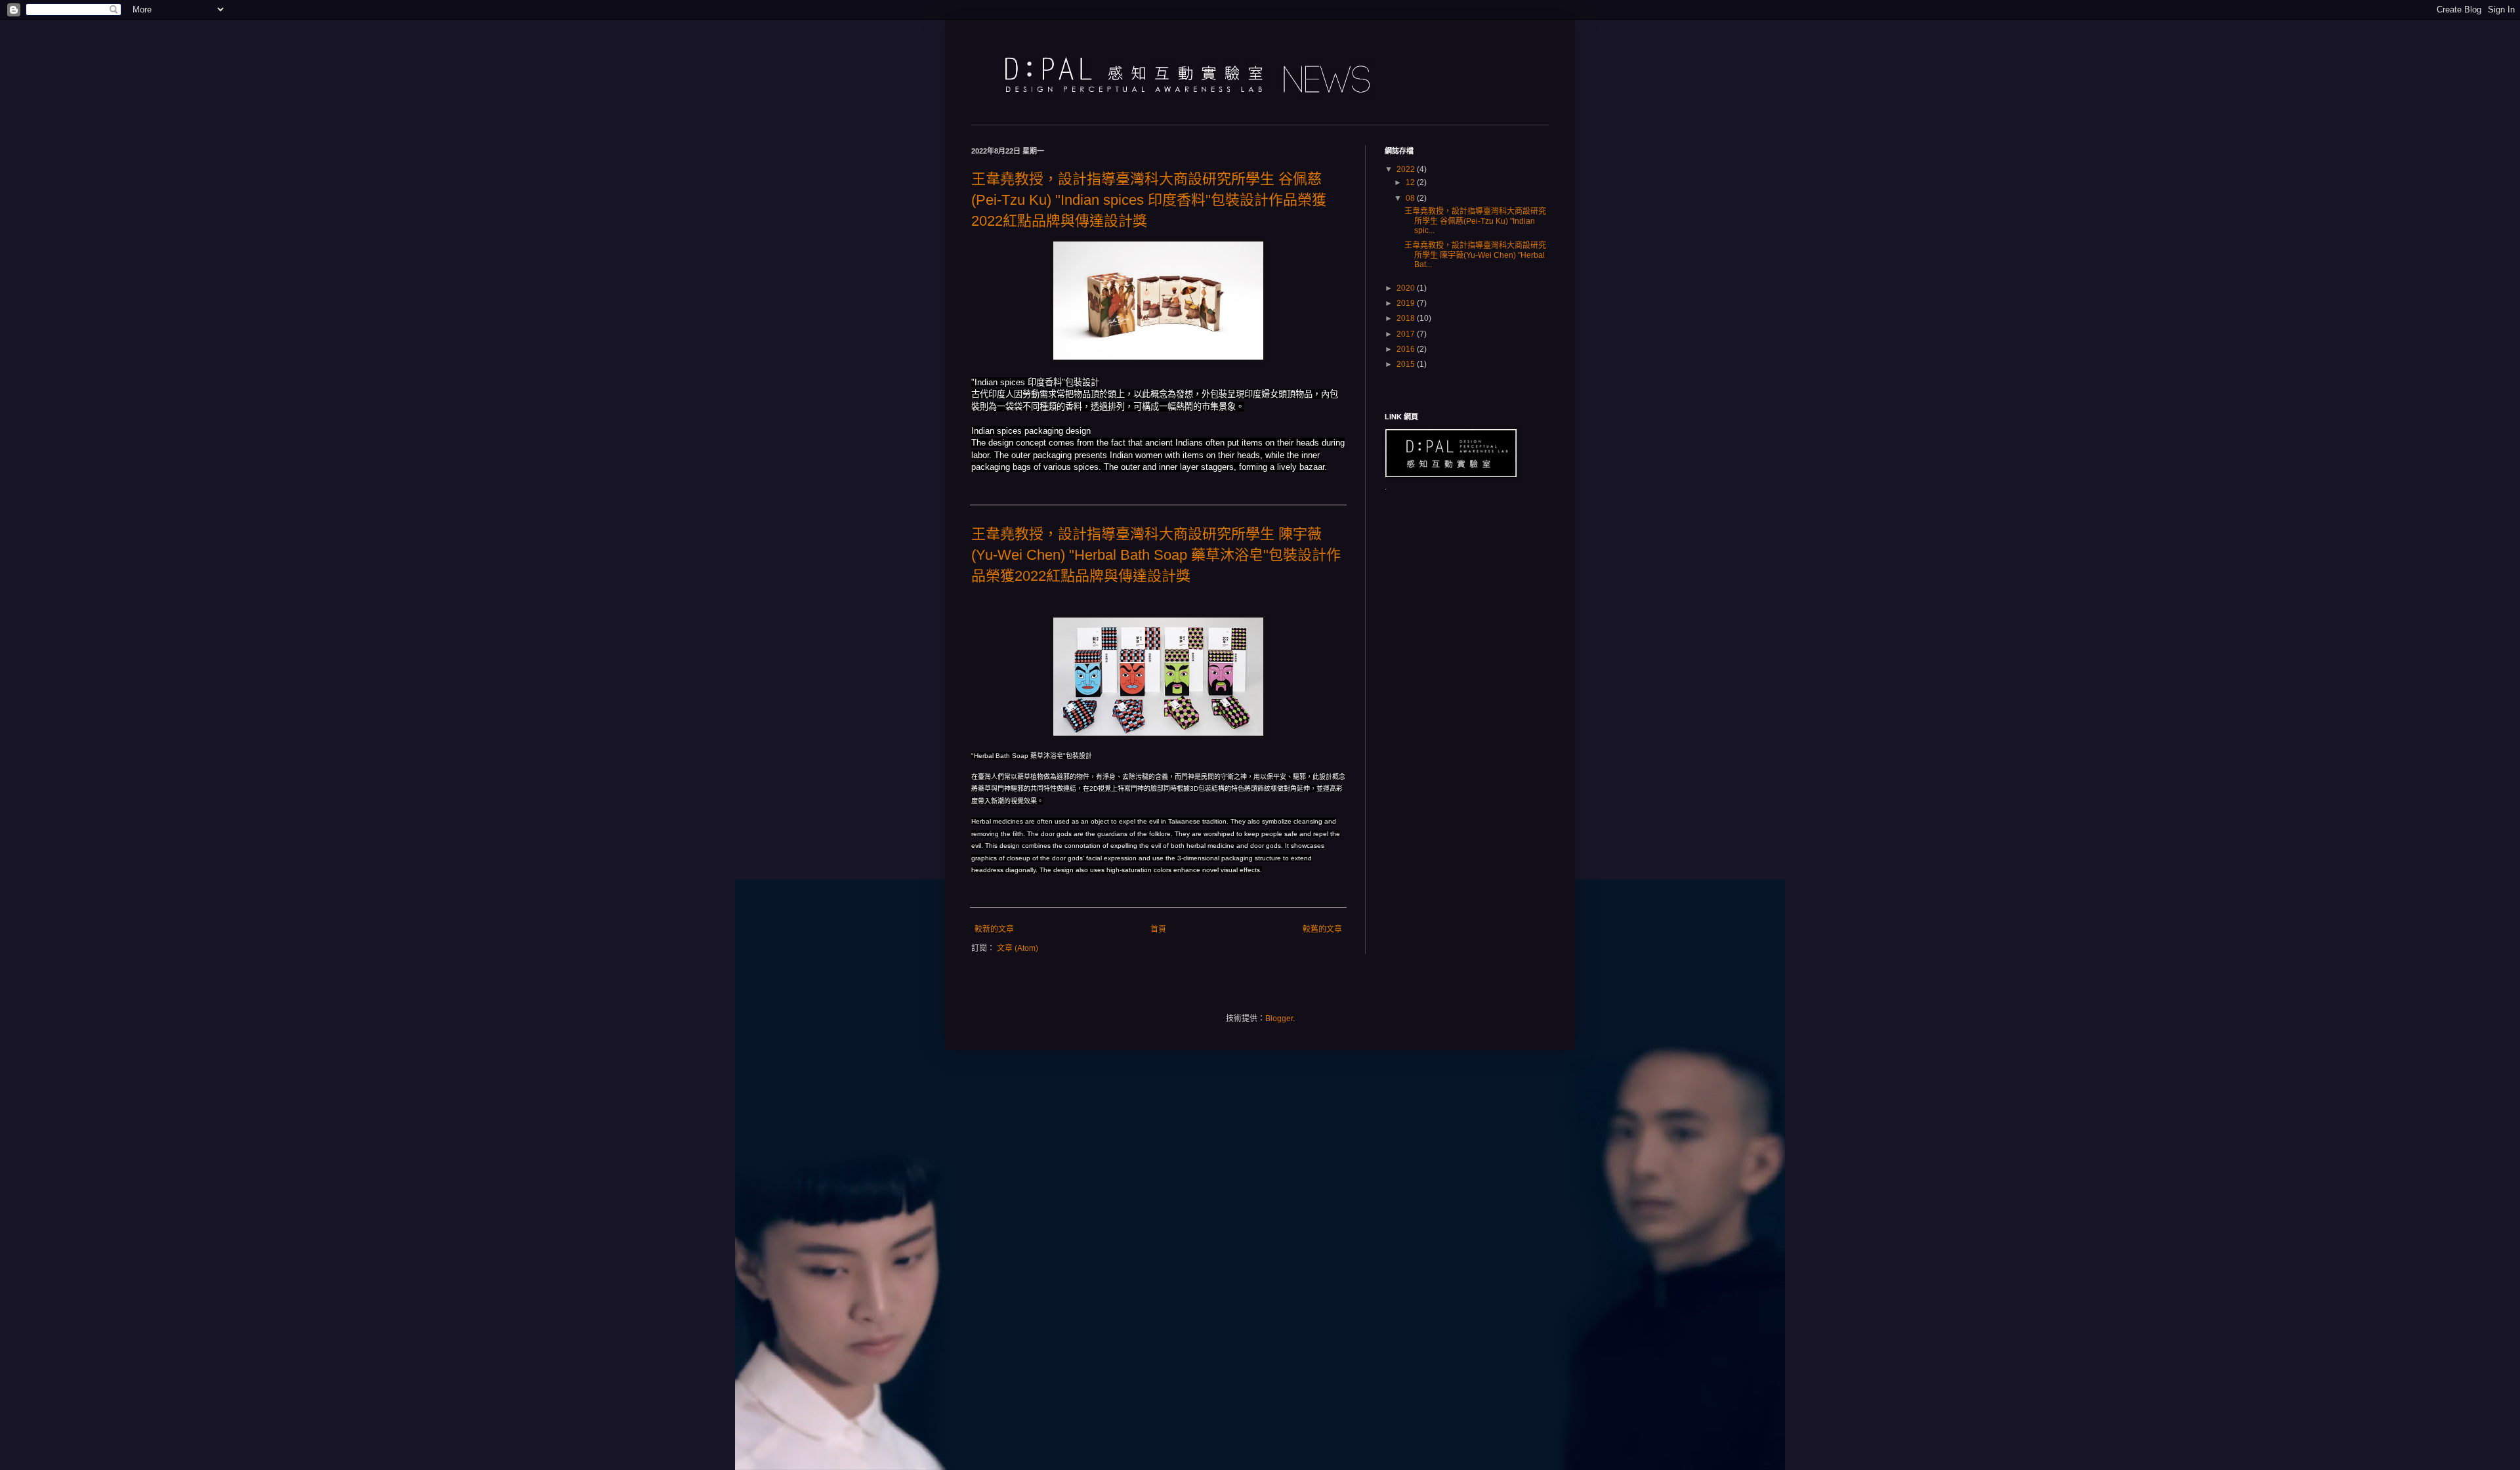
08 (1411, 198)
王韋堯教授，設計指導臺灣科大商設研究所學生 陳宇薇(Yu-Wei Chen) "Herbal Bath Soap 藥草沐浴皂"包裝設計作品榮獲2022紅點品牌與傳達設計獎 (1156, 555)
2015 (1407, 364)
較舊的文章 (1322, 929)
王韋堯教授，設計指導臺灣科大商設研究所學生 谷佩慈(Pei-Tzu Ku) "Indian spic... (1475, 221)
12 (1411, 182)
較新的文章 (994, 929)
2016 (1407, 349)
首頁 (1158, 929)
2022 (1407, 169)
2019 (1407, 303)
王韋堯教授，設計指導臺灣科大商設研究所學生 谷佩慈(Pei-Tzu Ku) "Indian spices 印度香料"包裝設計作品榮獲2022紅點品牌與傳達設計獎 (1149, 200)
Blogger (1279, 1018)
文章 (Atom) (1018, 948)
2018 (1407, 318)
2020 (1407, 288)
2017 (1407, 334)
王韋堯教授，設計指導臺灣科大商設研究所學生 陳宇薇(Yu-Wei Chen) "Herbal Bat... (1475, 255)
